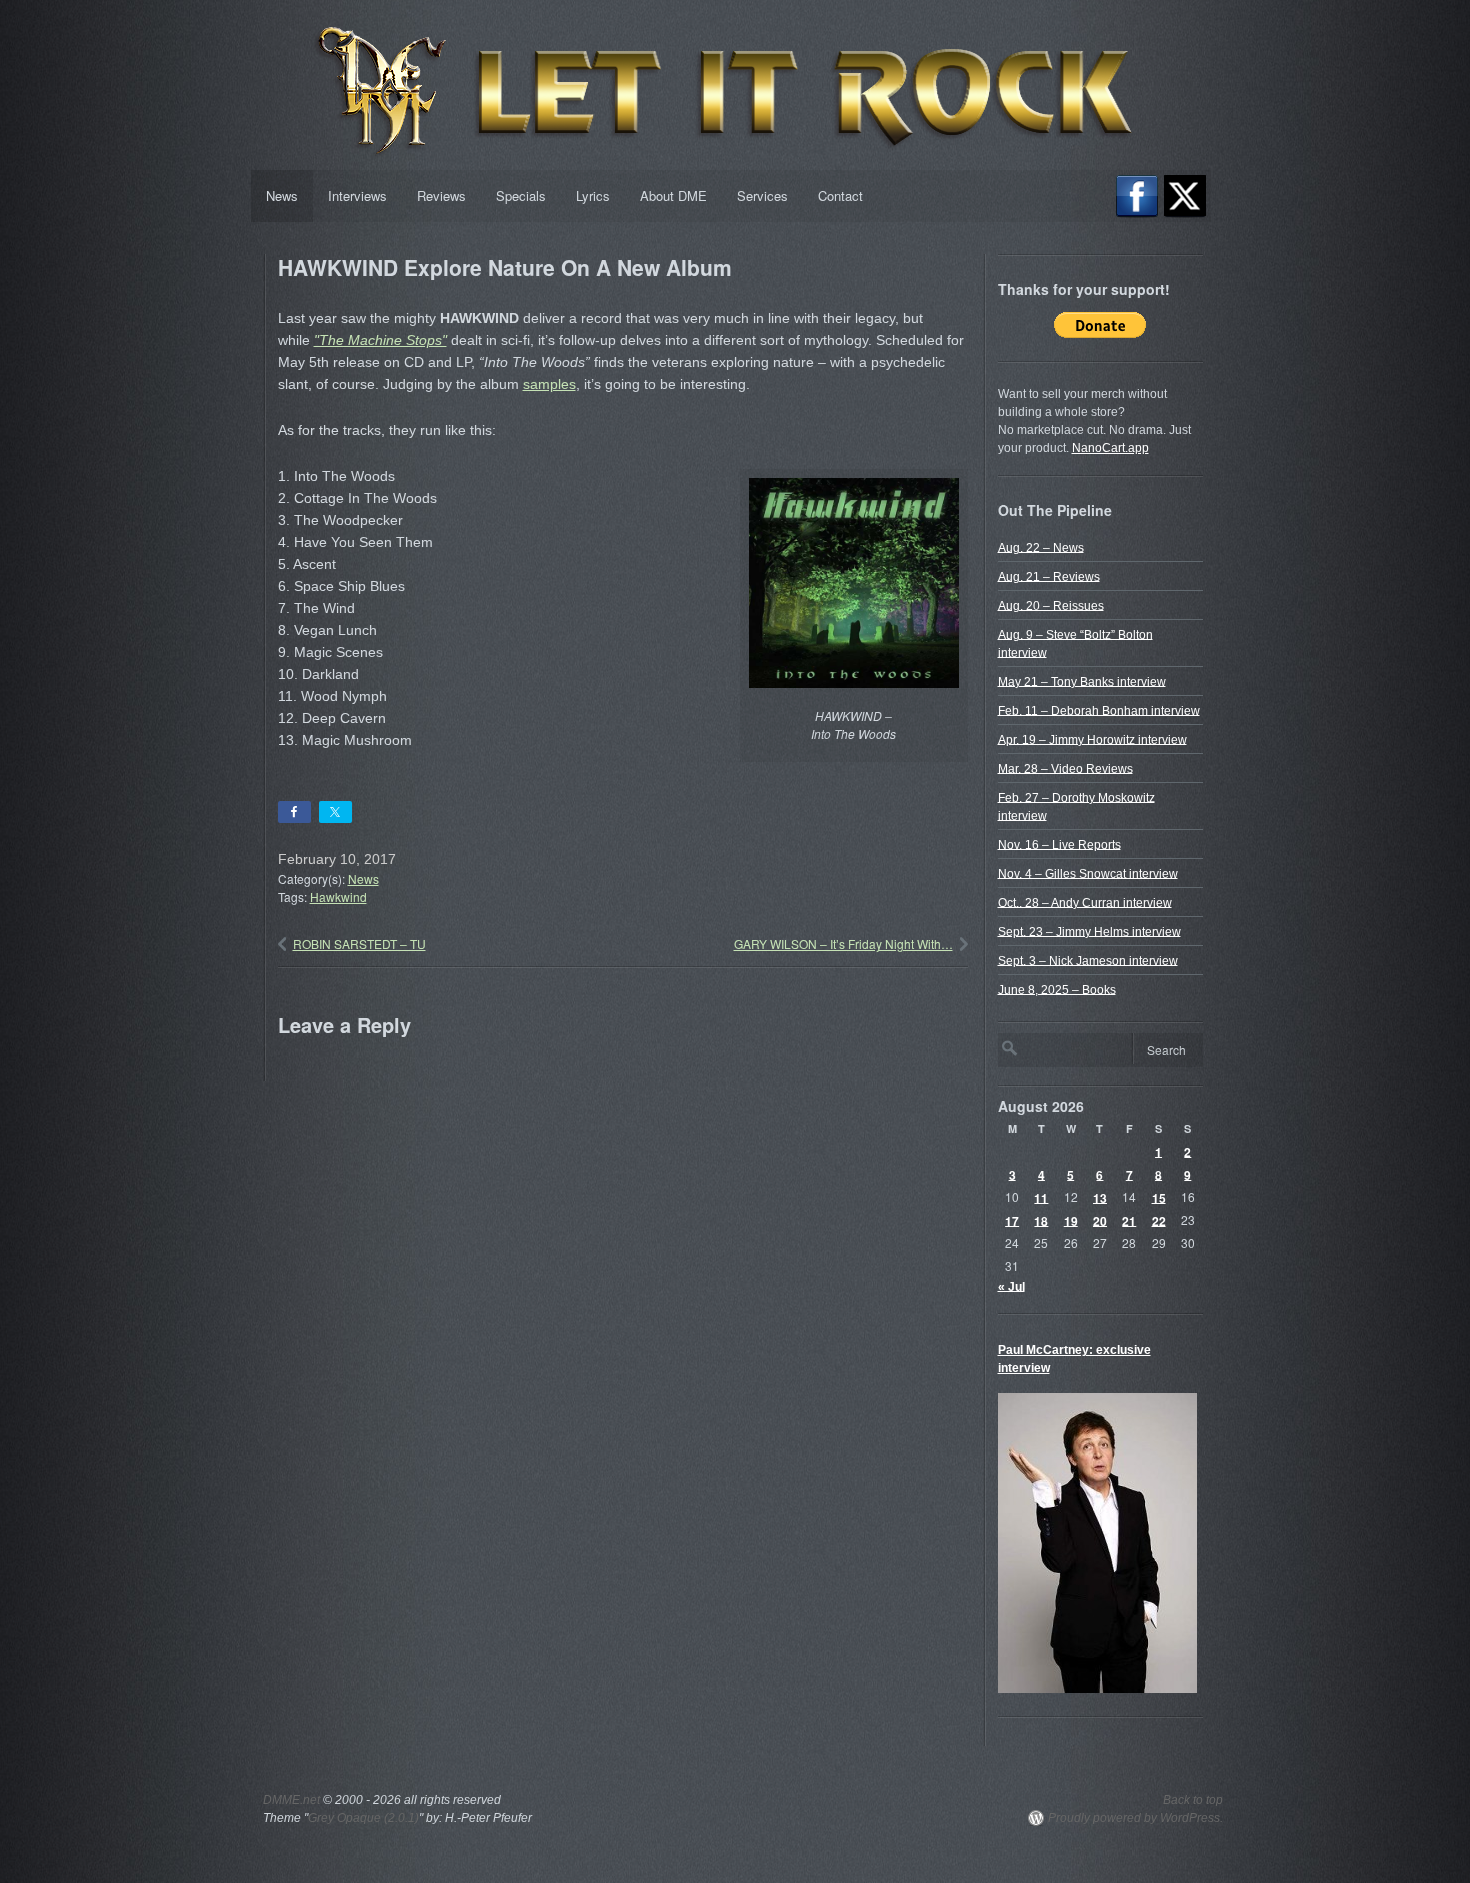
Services (762, 195)
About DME (673, 195)
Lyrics (593, 195)
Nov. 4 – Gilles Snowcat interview (1088, 873)
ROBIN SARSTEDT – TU (359, 943)
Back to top (1193, 1800)
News (282, 195)
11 (1041, 1197)
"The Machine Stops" (380, 340)
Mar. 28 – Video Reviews (1065, 768)
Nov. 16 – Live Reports (1059, 844)
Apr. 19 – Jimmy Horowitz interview (1092, 739)
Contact (840, 195)
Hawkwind (338, 896)
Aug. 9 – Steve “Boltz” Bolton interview (1075, 643)
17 (1012, 1220)
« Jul (1011, 1286)
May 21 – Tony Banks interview (1082, 681)
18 (1041, 1220)
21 (1129, 1220)
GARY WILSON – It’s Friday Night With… (843, 943)
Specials (521, 195)
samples (549, 384)
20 (1100, 1220)
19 (1071, 1220)
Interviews (357, 195)
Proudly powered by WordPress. (1135, 1818)
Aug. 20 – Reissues (1051, 605)
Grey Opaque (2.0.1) (363, 1818)
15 (1159, 1197)
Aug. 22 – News (1041, 547)
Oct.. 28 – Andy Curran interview (1085, 902)
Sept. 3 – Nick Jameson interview (1088, 960)
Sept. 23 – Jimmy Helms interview (1089, 931)
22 (1159, 1220)
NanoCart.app (1110, 448)
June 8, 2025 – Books (1057, 989)
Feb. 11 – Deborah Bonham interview (1099, 710)
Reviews (441, 195)
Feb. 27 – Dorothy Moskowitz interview (1076, 806)
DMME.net (291, 1800)
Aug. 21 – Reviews (1049, 576)
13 (1100, 1197)
